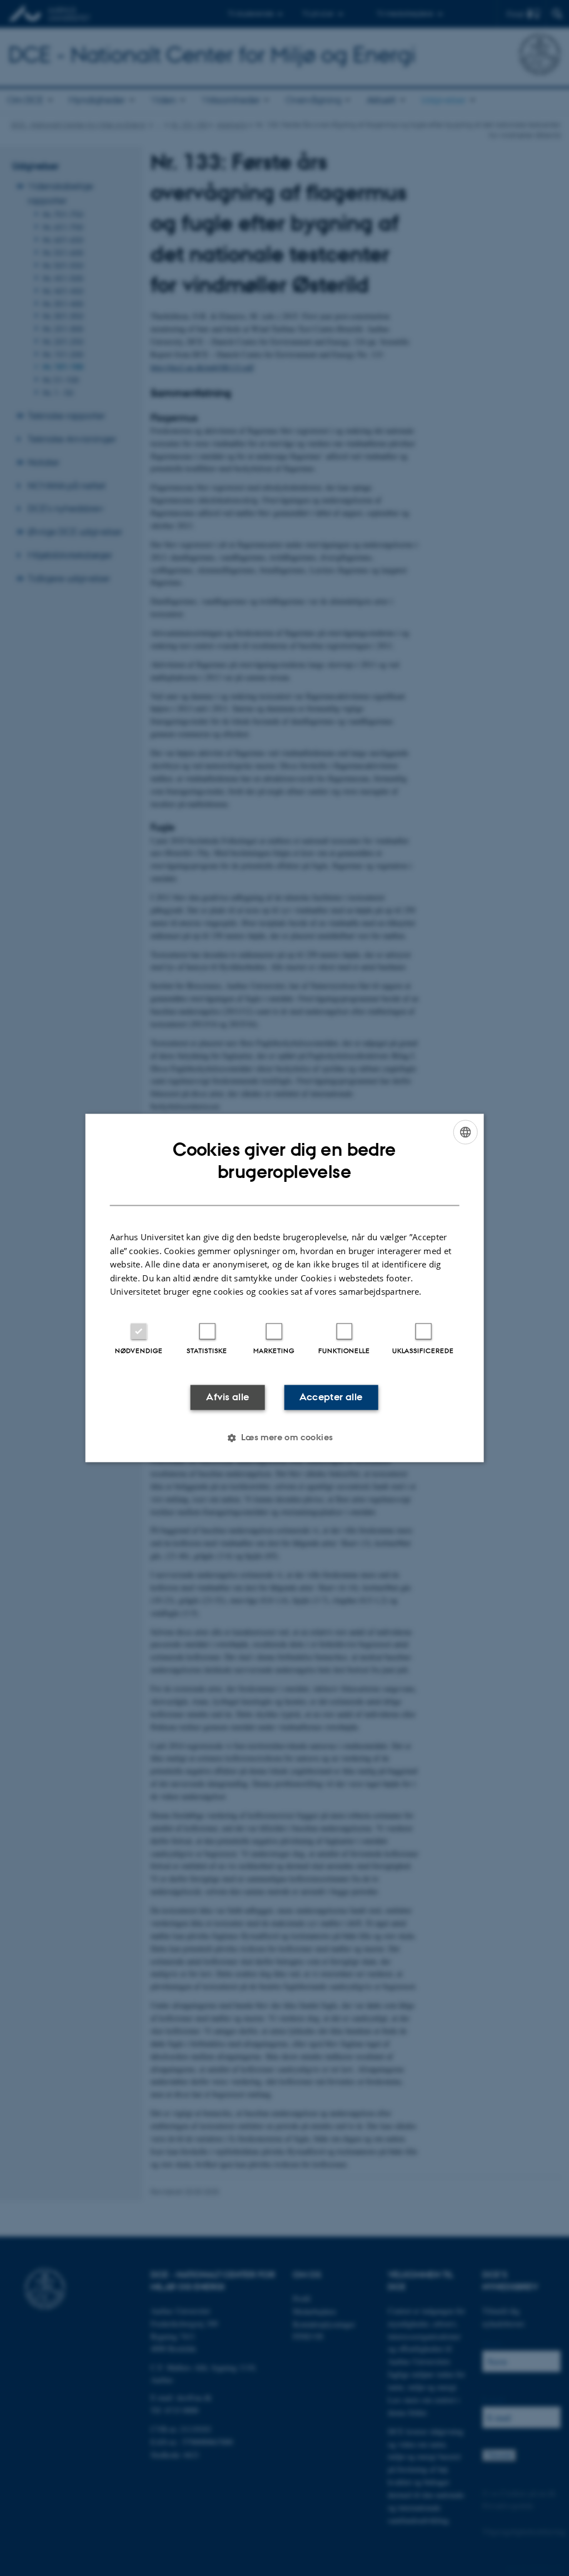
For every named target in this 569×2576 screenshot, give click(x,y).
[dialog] (285, 1288)
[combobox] (465, 1132)
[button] (284, 1438)
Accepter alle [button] (331, 1397)
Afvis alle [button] (228, 1397)
